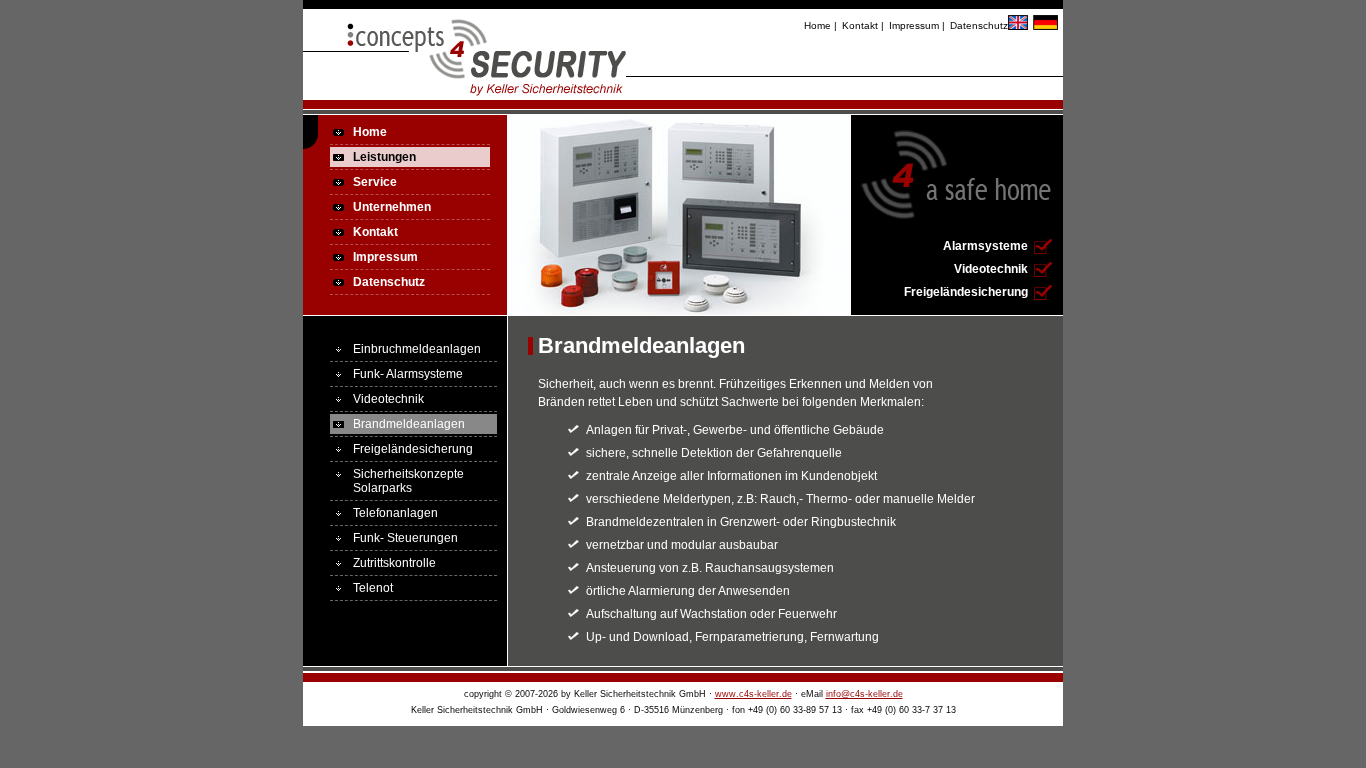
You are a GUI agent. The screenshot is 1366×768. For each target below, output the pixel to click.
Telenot (373, 588)
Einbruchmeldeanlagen (417, 349)
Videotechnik (991, 269)
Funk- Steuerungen (405, 538)
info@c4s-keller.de (864, 694)
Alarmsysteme (985, 246)
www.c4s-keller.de (753, 694)
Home (817, 25)
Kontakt (860, 25)
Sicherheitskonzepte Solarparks (408, 481)
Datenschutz (979, 25)
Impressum (914, 25)
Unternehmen (392, 207)
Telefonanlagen (395, 513)
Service (375, 182)
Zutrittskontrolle (394, 563)
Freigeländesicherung (966, 292)
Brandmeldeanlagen (409, 424)
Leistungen (384, 157)
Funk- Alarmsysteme (408, 374)
